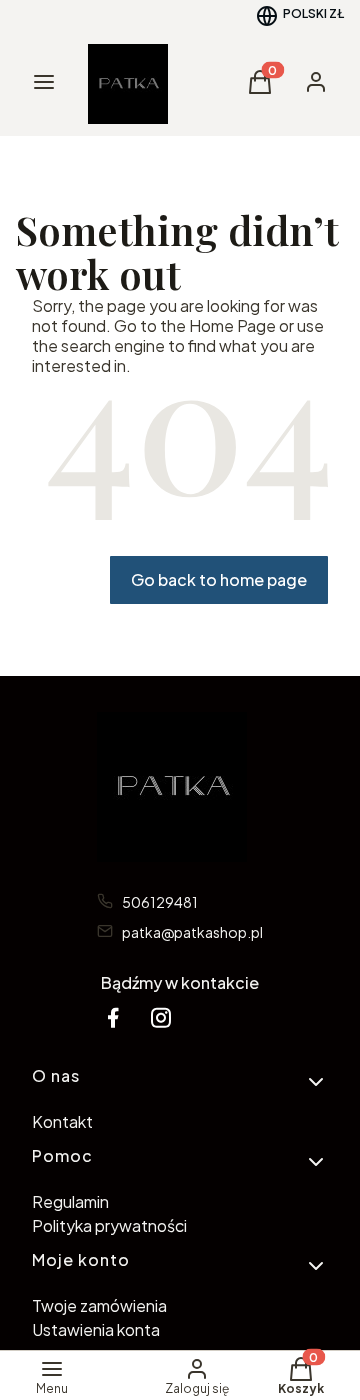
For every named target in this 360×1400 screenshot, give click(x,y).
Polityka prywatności (109, 1225)
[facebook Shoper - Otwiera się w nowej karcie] (113, 1017)
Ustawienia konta (96, 1329)
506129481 (160, 902)
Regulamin (70, 1201)
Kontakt (62, 1121)
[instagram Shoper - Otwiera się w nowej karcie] (161, 1017)
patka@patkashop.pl (192, 932)
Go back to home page (219, 579)
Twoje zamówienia (99, 1305)
